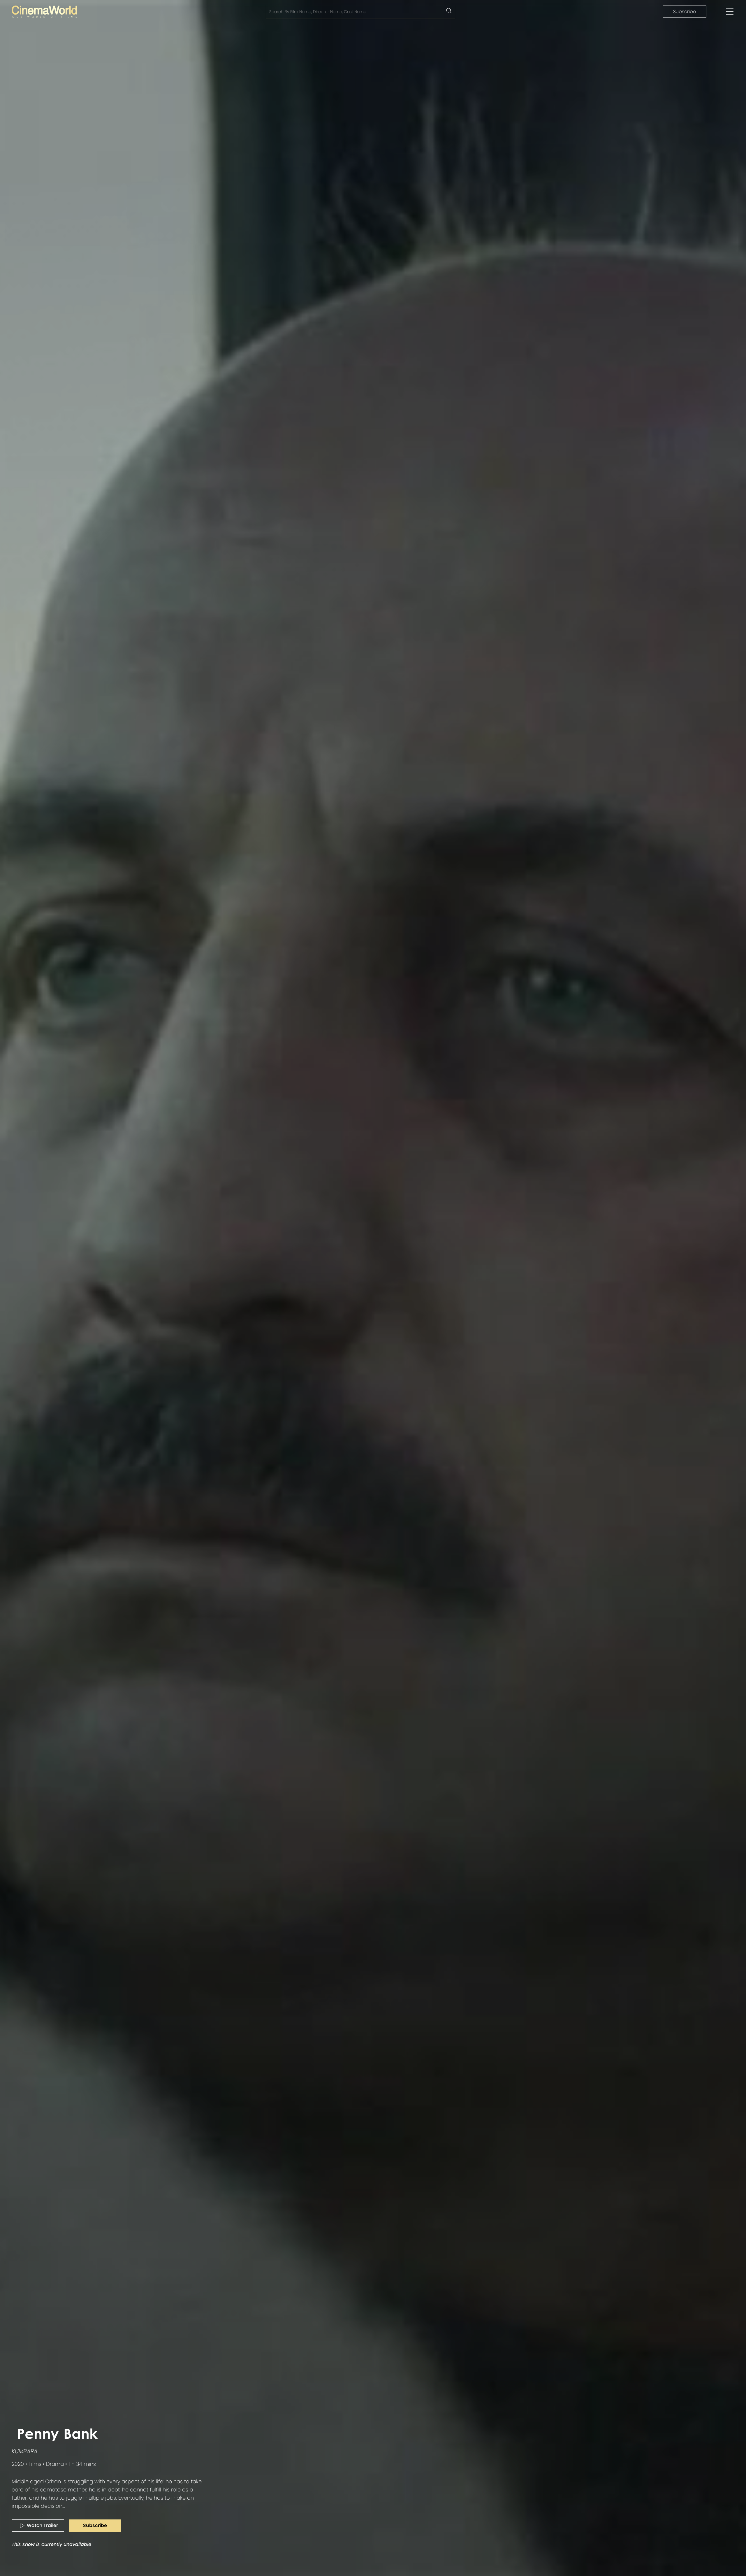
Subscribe (685, 12)
